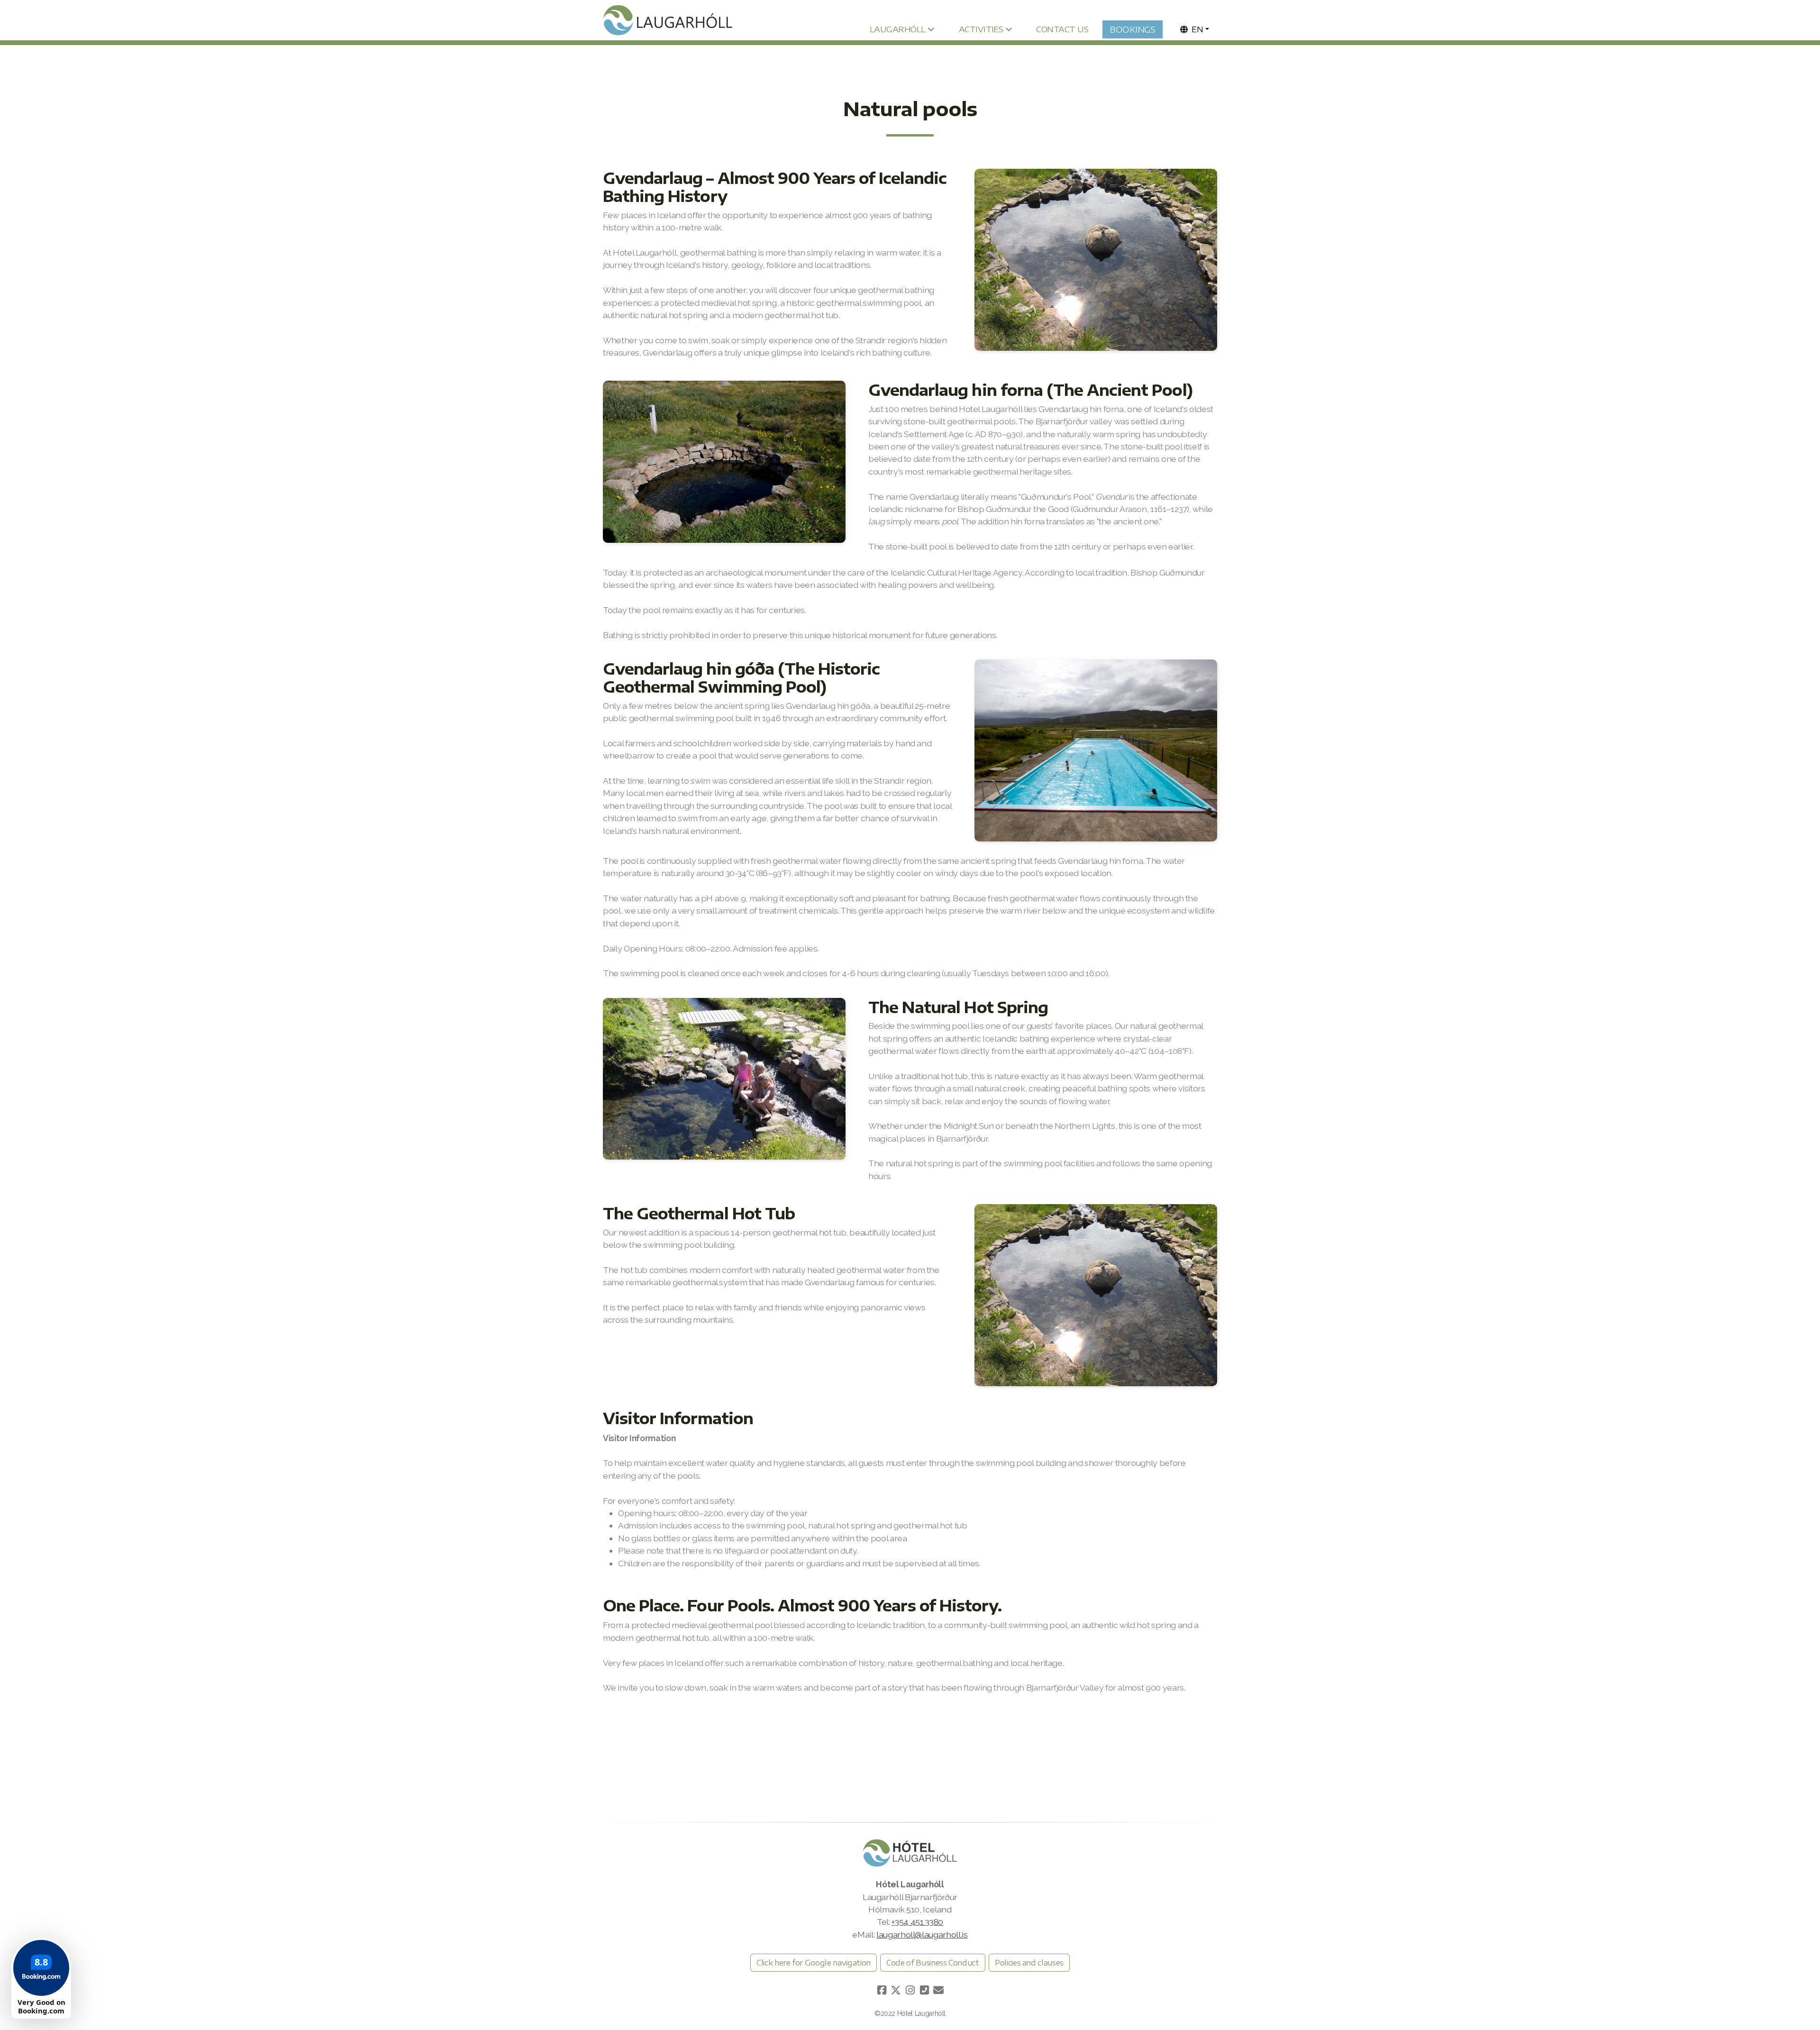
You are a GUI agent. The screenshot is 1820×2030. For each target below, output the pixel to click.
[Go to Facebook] (882, 1990)
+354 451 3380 (917, 1922)
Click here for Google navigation (814, 1963)
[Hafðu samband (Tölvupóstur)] (938, 1990)
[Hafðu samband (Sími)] (924, 1990)
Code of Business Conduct (933, 1963)
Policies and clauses (1029, 1963)
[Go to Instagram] (910, 1990)
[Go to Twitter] (896, 1990)
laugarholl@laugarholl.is (922, 1934)
